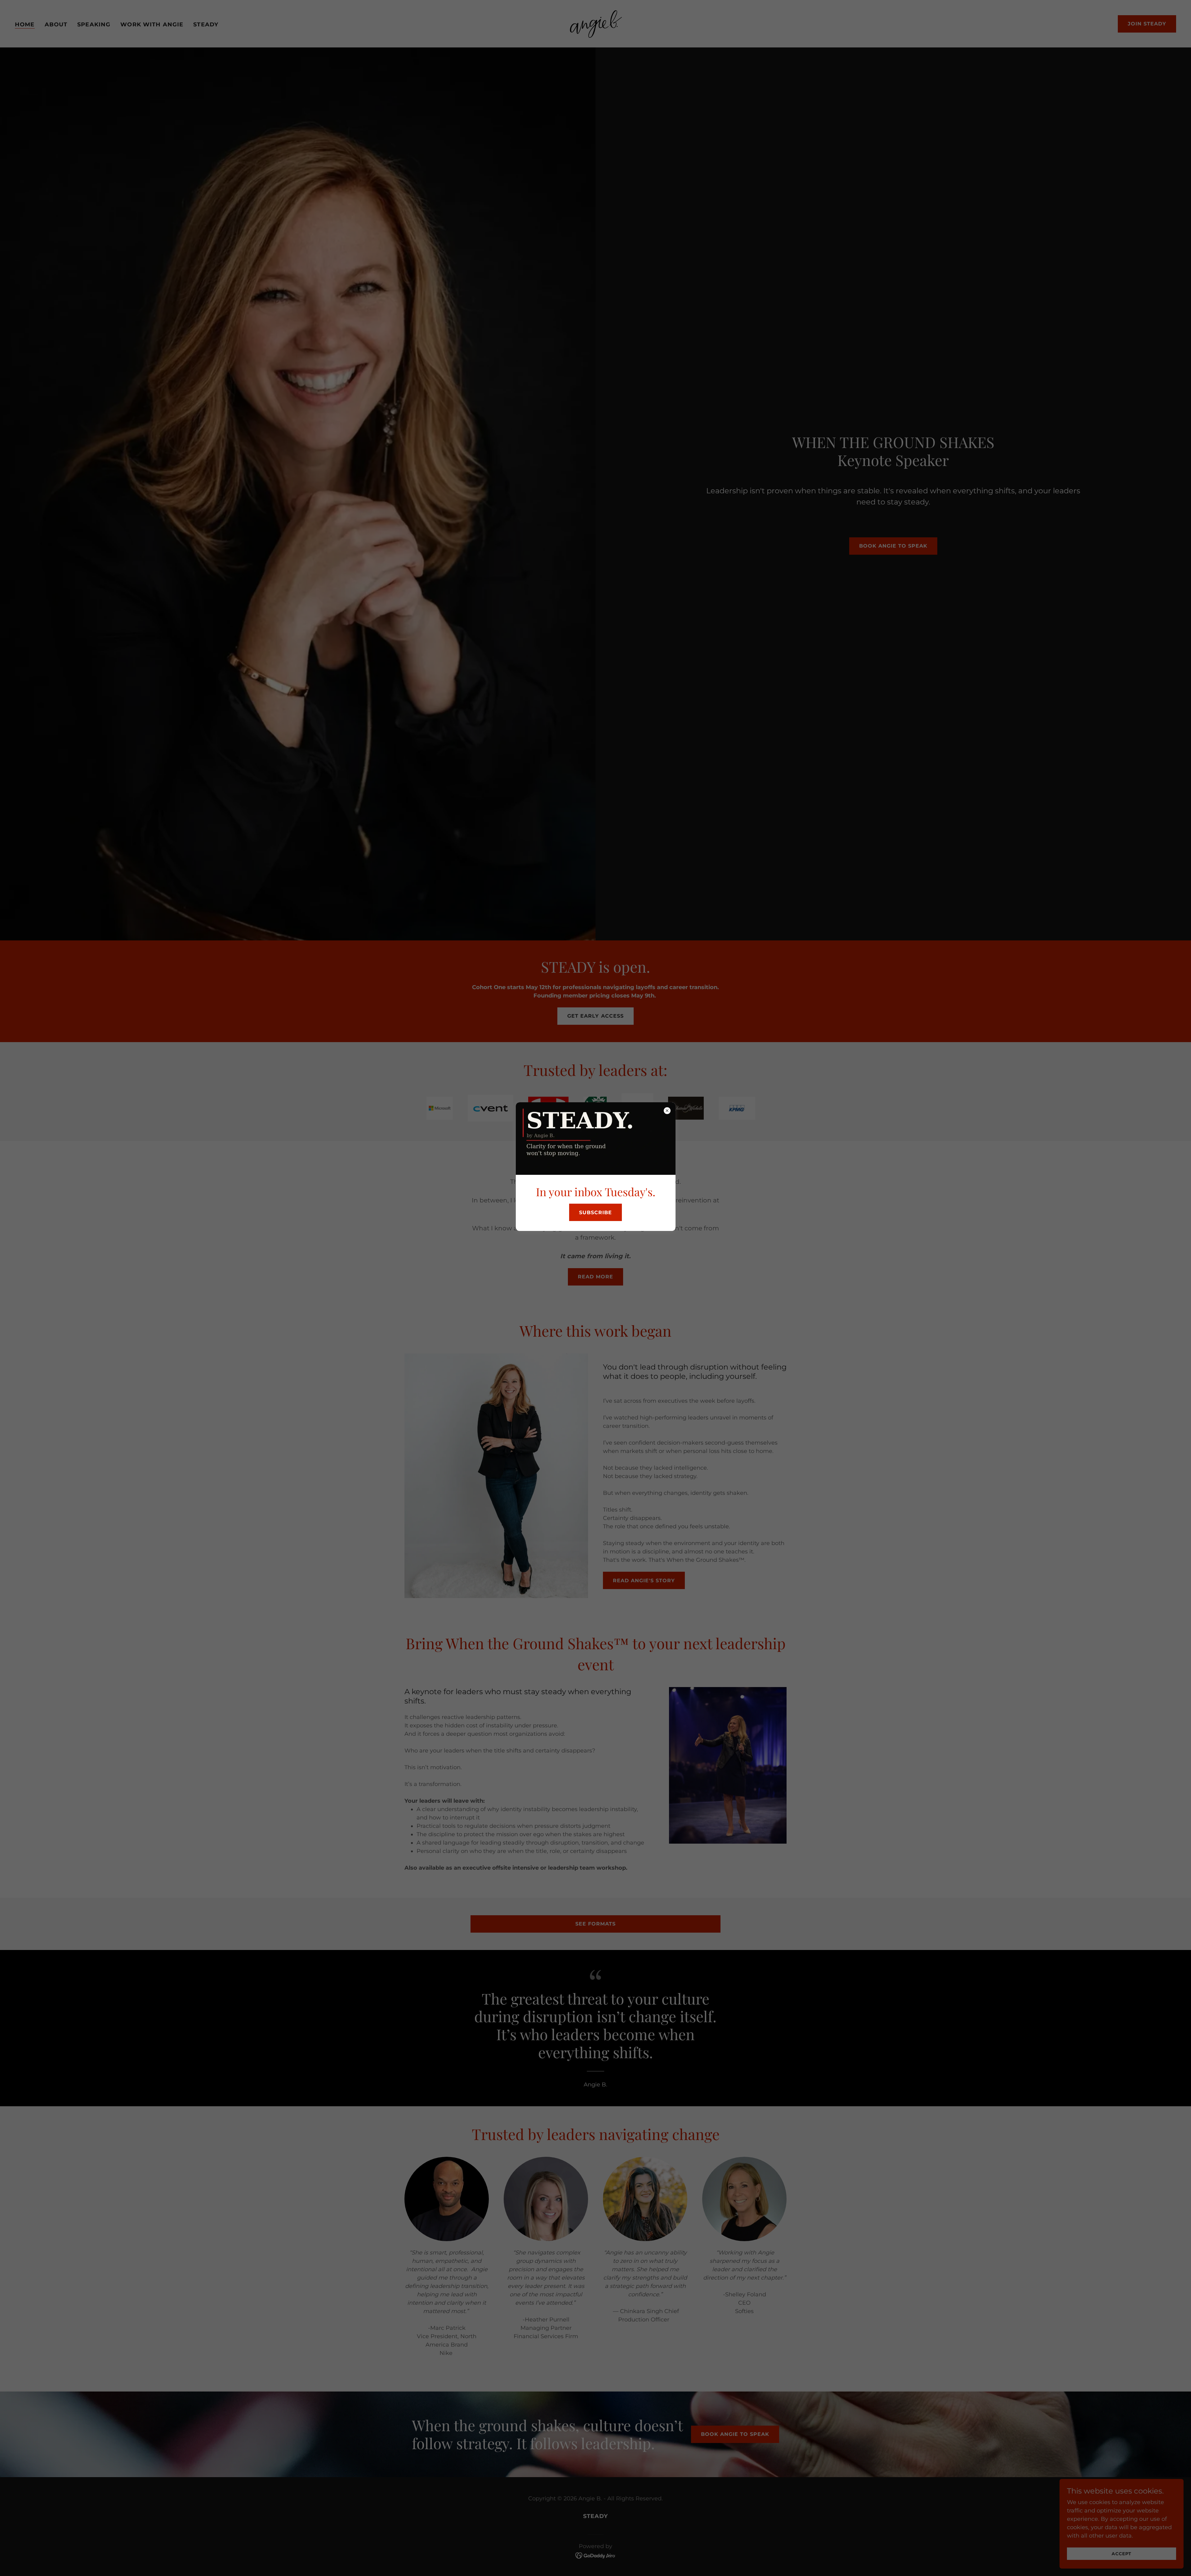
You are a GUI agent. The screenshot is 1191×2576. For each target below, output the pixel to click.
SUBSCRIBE (595, 1212)
